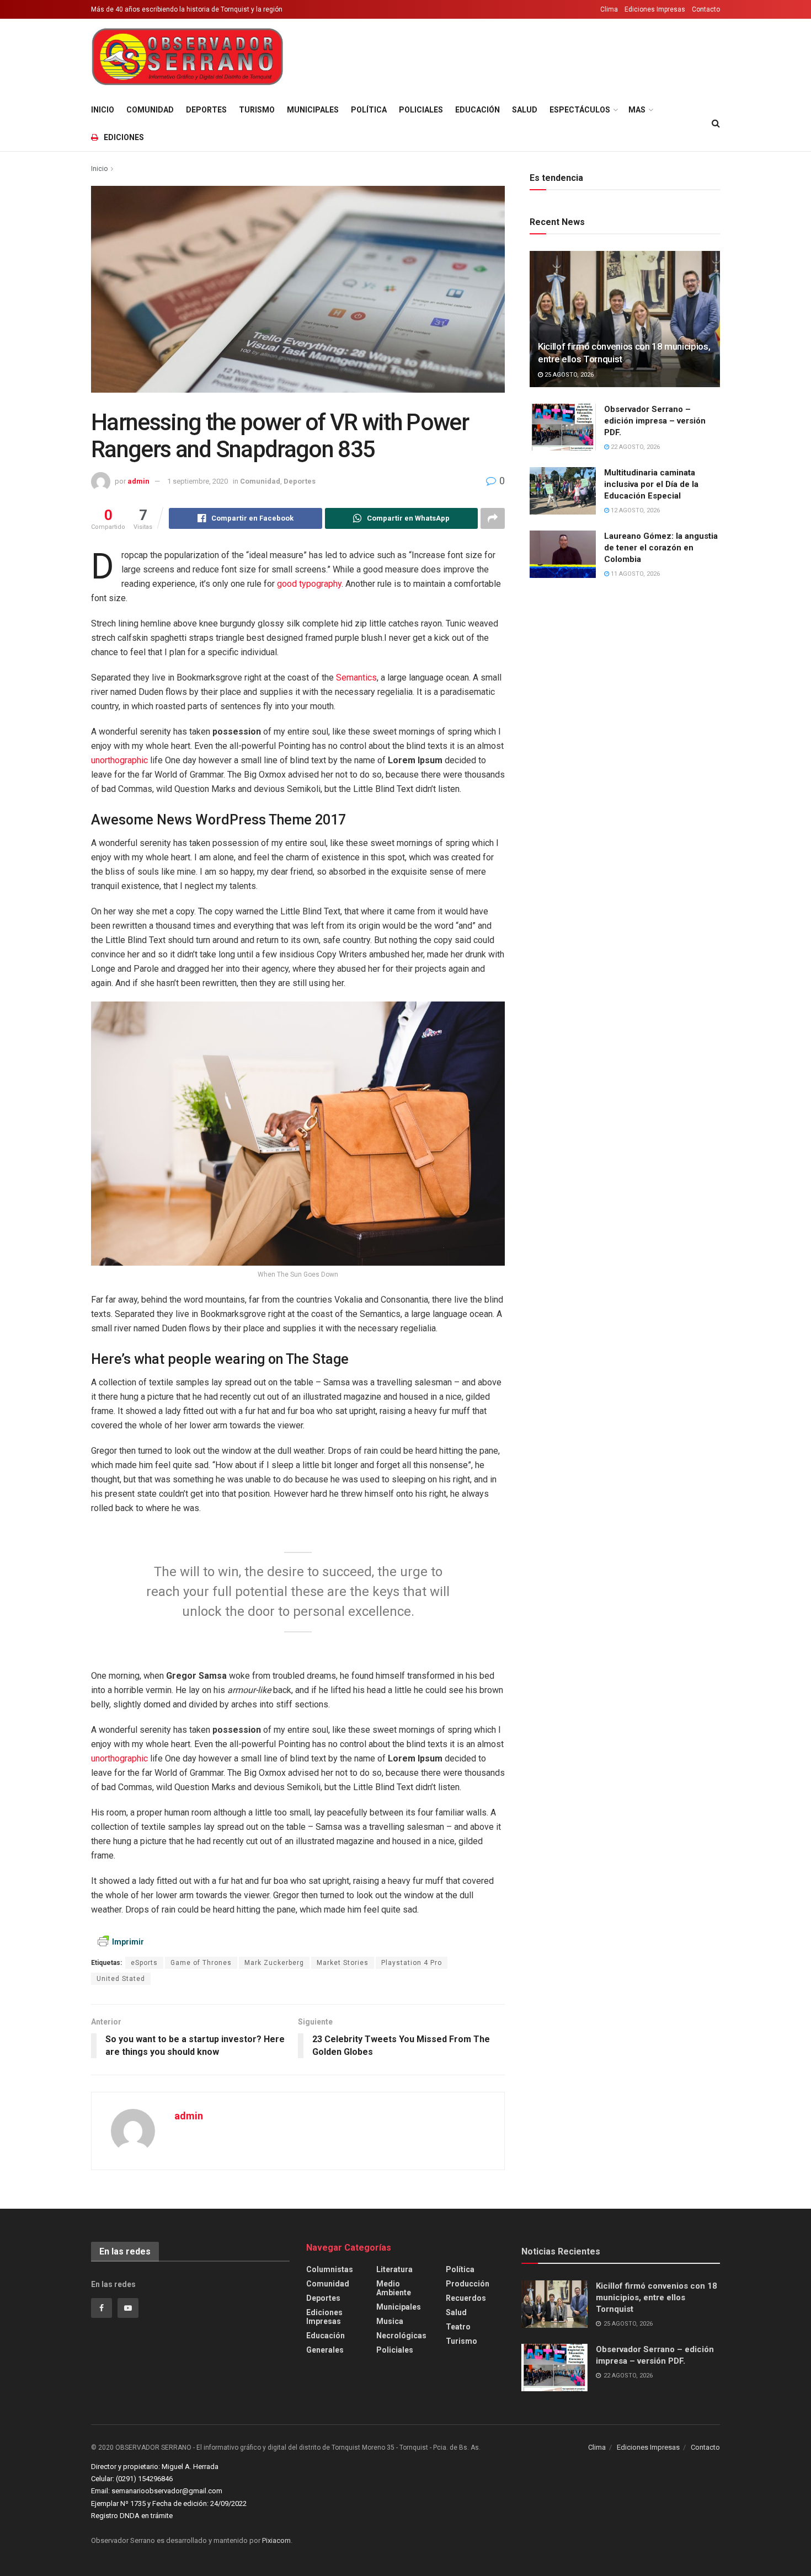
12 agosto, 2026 (634, 510)
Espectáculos (580, 110)
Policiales (421, 110)
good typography (309, 584)
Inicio (103, 110)
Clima (609, 9)
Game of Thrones (201, 1963)
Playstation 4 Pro (412, 1963)
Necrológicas (401, 2336)
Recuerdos (466, 2298)
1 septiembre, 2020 (198, 481)
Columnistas (330, 2269)
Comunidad (150, 110)
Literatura (394, 2269)
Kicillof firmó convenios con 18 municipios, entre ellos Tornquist (657, 2297)
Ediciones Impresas (655, 9)
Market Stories (343, 1963)
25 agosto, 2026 (568, 375)
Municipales (313, 110)
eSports (144, 1963)
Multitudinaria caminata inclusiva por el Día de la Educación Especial (651, 484)
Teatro (458, 2327)
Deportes (206, 110)
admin (138, 481)
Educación (477, 110)
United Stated (121, 1979)
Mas (637, 110)
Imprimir (128, 1942)
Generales (325, 2350)
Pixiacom (276, 2540)
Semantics (356, 678)
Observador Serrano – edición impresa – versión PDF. (655, 421)
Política (369, 110)
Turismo (257, 110)
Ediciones (124, 137)
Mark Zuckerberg (274, 1963)
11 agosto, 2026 (634, 574)
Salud (525, 110)
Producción (468, 2284)
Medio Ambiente (394, 2288)
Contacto (706, 9)
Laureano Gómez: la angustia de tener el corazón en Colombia (661, 548)
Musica (390, 2321)
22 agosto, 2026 (634, 447)
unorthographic (119, 760)
